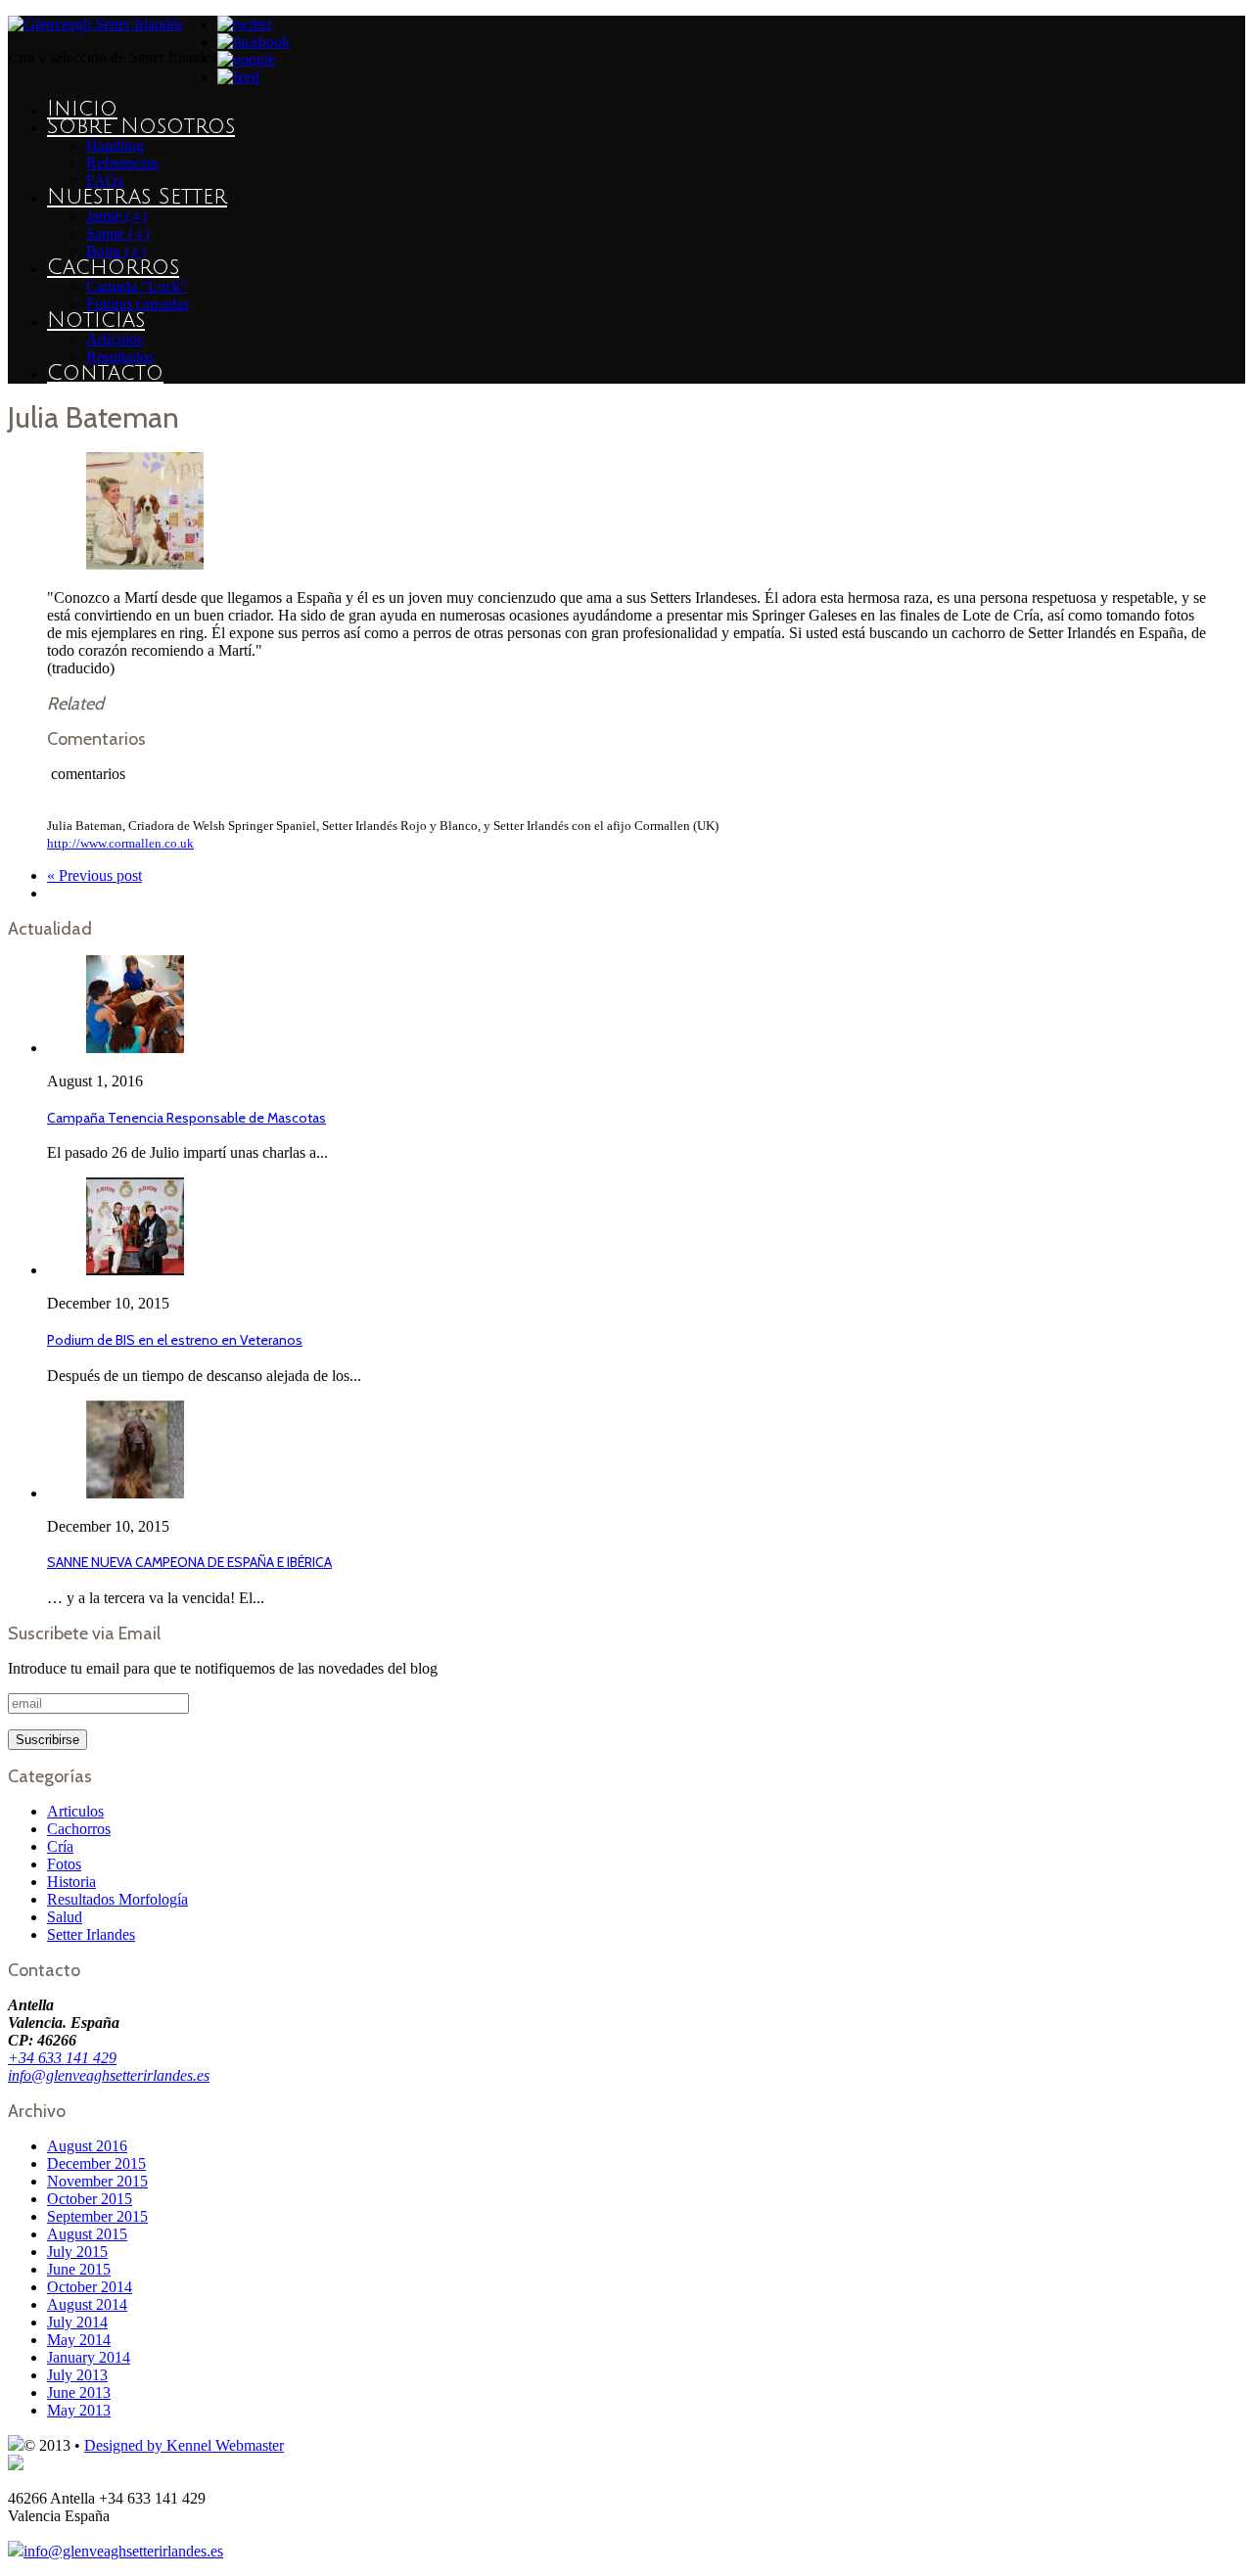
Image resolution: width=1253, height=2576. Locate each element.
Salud (65, 1917)
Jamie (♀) (116, 216)
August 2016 (87, 2146)
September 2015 (97, 2216)
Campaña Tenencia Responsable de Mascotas (186, 1118)
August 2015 (87, 2234)
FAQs (105, 181)
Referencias (122, 163)
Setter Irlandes (91, 1934)
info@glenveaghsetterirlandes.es (109, 2075)
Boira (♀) (116, 251)
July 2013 (77, 2375)
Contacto (105, 373)
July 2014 (77, 2322)
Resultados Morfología (117, 1899)
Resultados (120, 357)
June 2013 (79, 2392)
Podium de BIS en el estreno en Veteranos (175, 1340)
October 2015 (90, 2199)
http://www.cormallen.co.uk (120, 843)
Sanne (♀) (118, 233)
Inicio (82, 109)
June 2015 (79, 2269)
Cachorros (113, 267)
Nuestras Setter (137, 197)
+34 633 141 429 (62, 2058)
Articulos (75, 1811)
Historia (71, 1882)
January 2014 (89, 2357)
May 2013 (79, 2410)
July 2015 (77, 2252)
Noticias (96, 320)
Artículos (115, 339)
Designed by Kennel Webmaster (184, 2445)
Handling (115, 145)
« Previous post (94, 875)
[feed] (238, 77)
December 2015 (96, 2163)
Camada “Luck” (137, 286)
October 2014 (90, 2287)
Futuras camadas (138, 304)
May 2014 (79, 2340)
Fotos (64, 1864)
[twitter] (245, 24)
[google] (246, 59)
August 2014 (87, 2304)
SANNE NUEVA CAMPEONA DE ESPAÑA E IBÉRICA (189, 1562)
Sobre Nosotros (141, 126)
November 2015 (97, 2181)
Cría (60, 1846)
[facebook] (254, 42)
